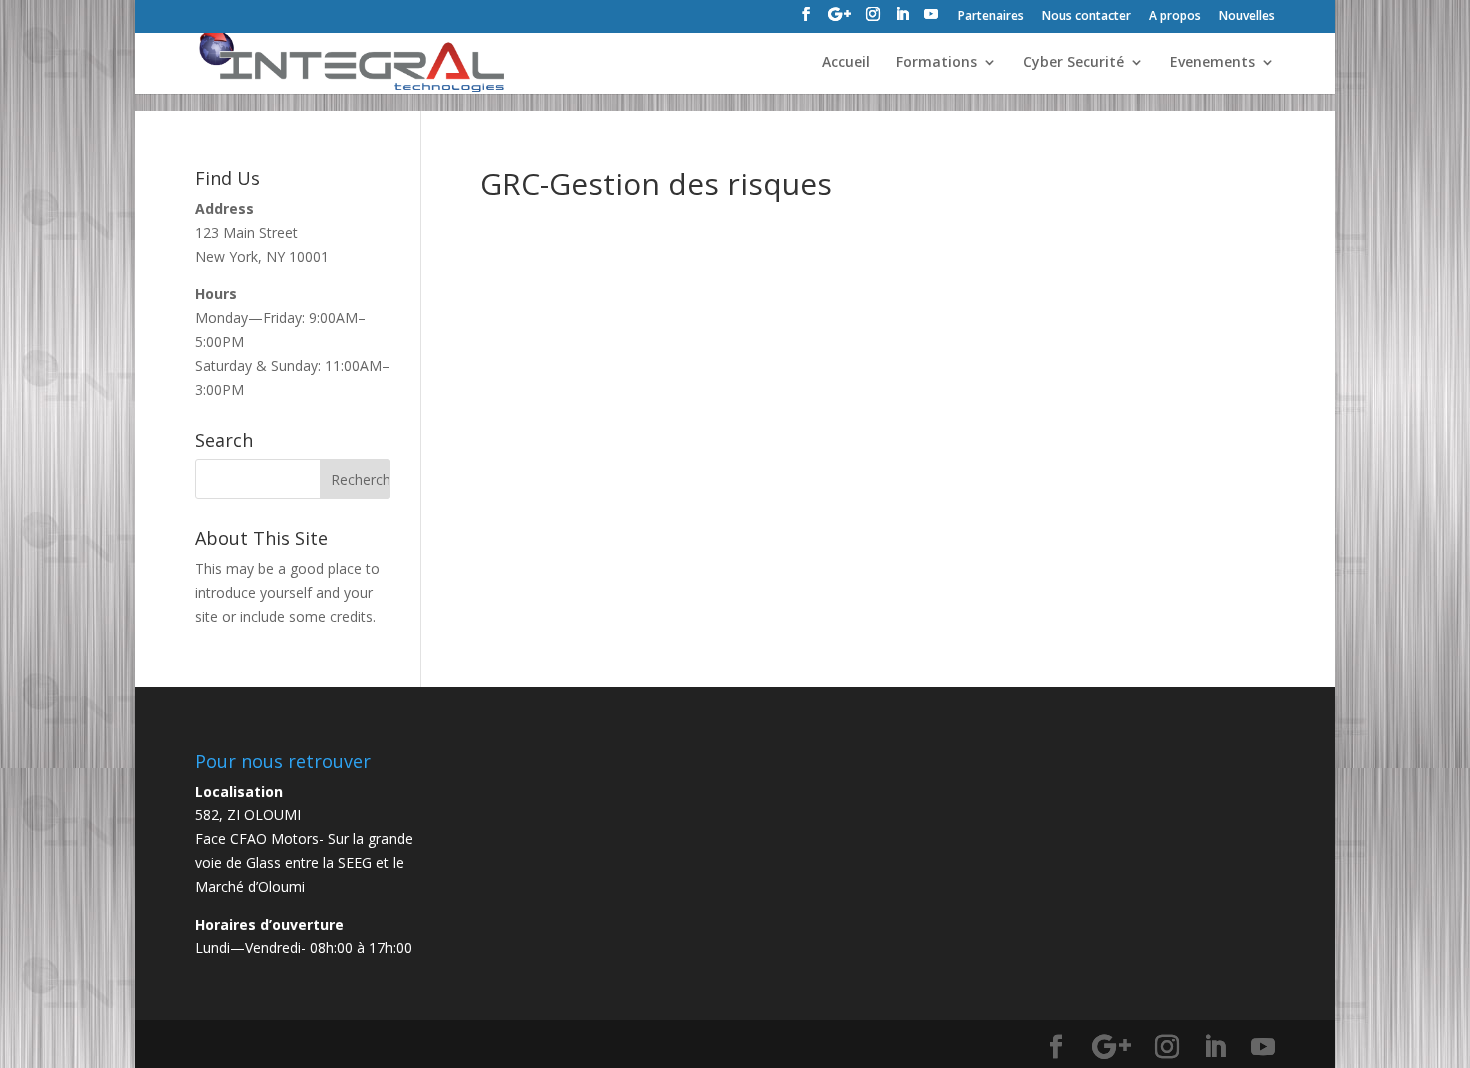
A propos (1175, 17)
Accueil (846, 63)
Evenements (1212, 63)
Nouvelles (1247, 17)
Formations (936, 63)
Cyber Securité (1073, 63)
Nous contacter (1086, 17)
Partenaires (991, 17)
